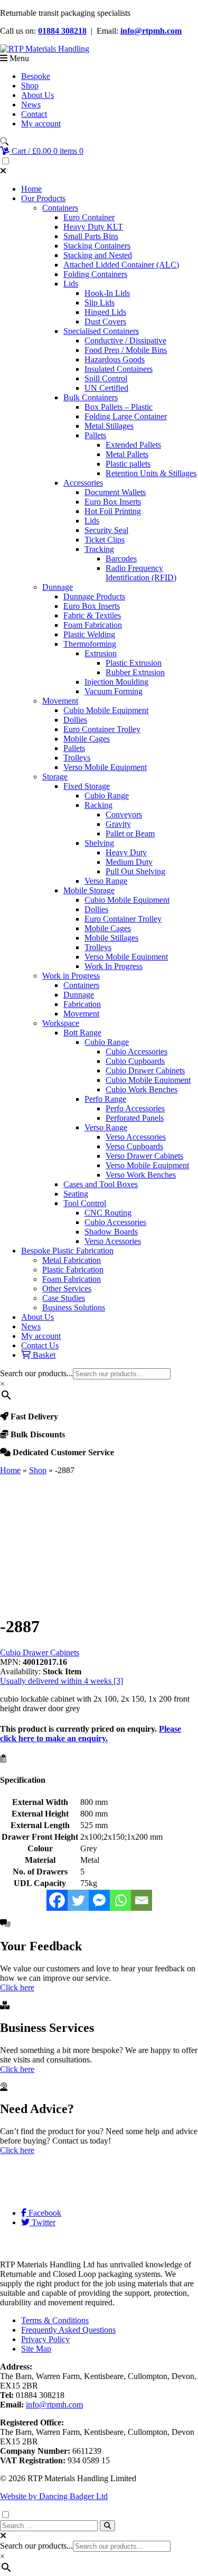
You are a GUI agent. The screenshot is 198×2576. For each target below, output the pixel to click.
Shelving (99, 843)
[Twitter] (78, 1900)
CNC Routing (108, 1213)
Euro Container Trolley (102, 729)
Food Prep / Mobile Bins (126, 350)
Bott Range (82, 1033)
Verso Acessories (113, 1241)
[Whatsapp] (120, 1900)
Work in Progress (71, 976)
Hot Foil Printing (113, 511)
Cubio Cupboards (135, 1061)
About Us (37, 95)
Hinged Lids (105, 312)
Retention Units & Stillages (151, 473)
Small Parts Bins (91, 236)
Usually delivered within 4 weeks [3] (62, 1681)
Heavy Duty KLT (93, 227)
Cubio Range (107, 796)
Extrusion (101, 653)
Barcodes (121, 559)
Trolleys (77, 758)
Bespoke (36, 76)
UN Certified (106, 388)
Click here (17, 1987)
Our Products (43, 198)
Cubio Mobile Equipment (106, 710)
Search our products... (36, 1373)
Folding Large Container (126, 416)
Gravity (118, 824)
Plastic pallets (128, 464)
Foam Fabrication (93, 625)
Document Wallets (115, 492)
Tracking (99, 549)
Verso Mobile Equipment (105, 767)
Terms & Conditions (55, 2320)
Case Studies (64, 1298)
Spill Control (106, 378)
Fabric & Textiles (92, 615)
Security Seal (106, 530)
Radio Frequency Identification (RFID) (141, 573)
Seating (76, 1194)
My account (41, 124)
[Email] (142, 1900)
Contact (34, 114)
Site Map (36, 2349)
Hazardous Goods (115, 359)
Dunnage (58, 587)
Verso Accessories (136, 1137)
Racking (98, 805)
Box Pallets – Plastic (119, 407)
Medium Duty (129, 862)
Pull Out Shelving (135, 871)
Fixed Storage (87, 786)
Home (31, 189)
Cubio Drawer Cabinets (145, 1070)
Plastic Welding (89, 634)
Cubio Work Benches (142, 1089)
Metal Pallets (127, 454)
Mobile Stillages (111, 938)
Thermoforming (90, 644)
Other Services (67, 1289)
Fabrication (82, 1004)
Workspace (61, 1023)
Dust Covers (105, 322)
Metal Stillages (109, 426)
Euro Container (89, 217)
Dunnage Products (94, 596)
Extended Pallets (133, 445)
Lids (71, 284)
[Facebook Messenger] (99, 1900)
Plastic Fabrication (73, 1270)
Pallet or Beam (130, 833)
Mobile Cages (87, 739)
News (31, 105)
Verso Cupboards (134, 1146)
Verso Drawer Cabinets (144, 1156)
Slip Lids (100, 303)
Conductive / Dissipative (125, 340)
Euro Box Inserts (113, 502)
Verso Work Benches (141, 1175)
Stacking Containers (97, 246)
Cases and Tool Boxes (101, 1184)
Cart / (46, 151)
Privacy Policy (45, 2339)
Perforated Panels (135, 1118)
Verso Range (106, 881)
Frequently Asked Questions (68, 2330)
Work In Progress (114, 966)
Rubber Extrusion (135, 672)
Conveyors (124, 815)
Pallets (95, 435)
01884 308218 (62, 31)
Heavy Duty (126, 852)
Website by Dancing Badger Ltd (54, 2496)
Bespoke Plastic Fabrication (67, 1251)
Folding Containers (95, 274)
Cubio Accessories (136, 1052)
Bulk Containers (91, 397)
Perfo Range (105, 1099)
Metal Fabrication (72, 1260)
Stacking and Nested (98, 255)
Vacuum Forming (114, 691)
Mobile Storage (89, 890)
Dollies (75, 720)
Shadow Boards (111, 1232)
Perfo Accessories (135, 1108)
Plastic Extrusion (134, 663)
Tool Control (85, 1203)
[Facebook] (57, 1900)
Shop (30, 86)
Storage (55, 777)
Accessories (83, 483)
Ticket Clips (105, 540)
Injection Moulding (116, 682)
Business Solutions (74, 1307)
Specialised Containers (101, 331)
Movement (60, 701)
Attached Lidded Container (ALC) (121, 265)
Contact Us (40, 1345)
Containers (60, 208)
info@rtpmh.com (151, 31)
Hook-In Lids (107, 293)
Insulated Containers (119, 369)
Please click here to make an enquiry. (91, 1734)
